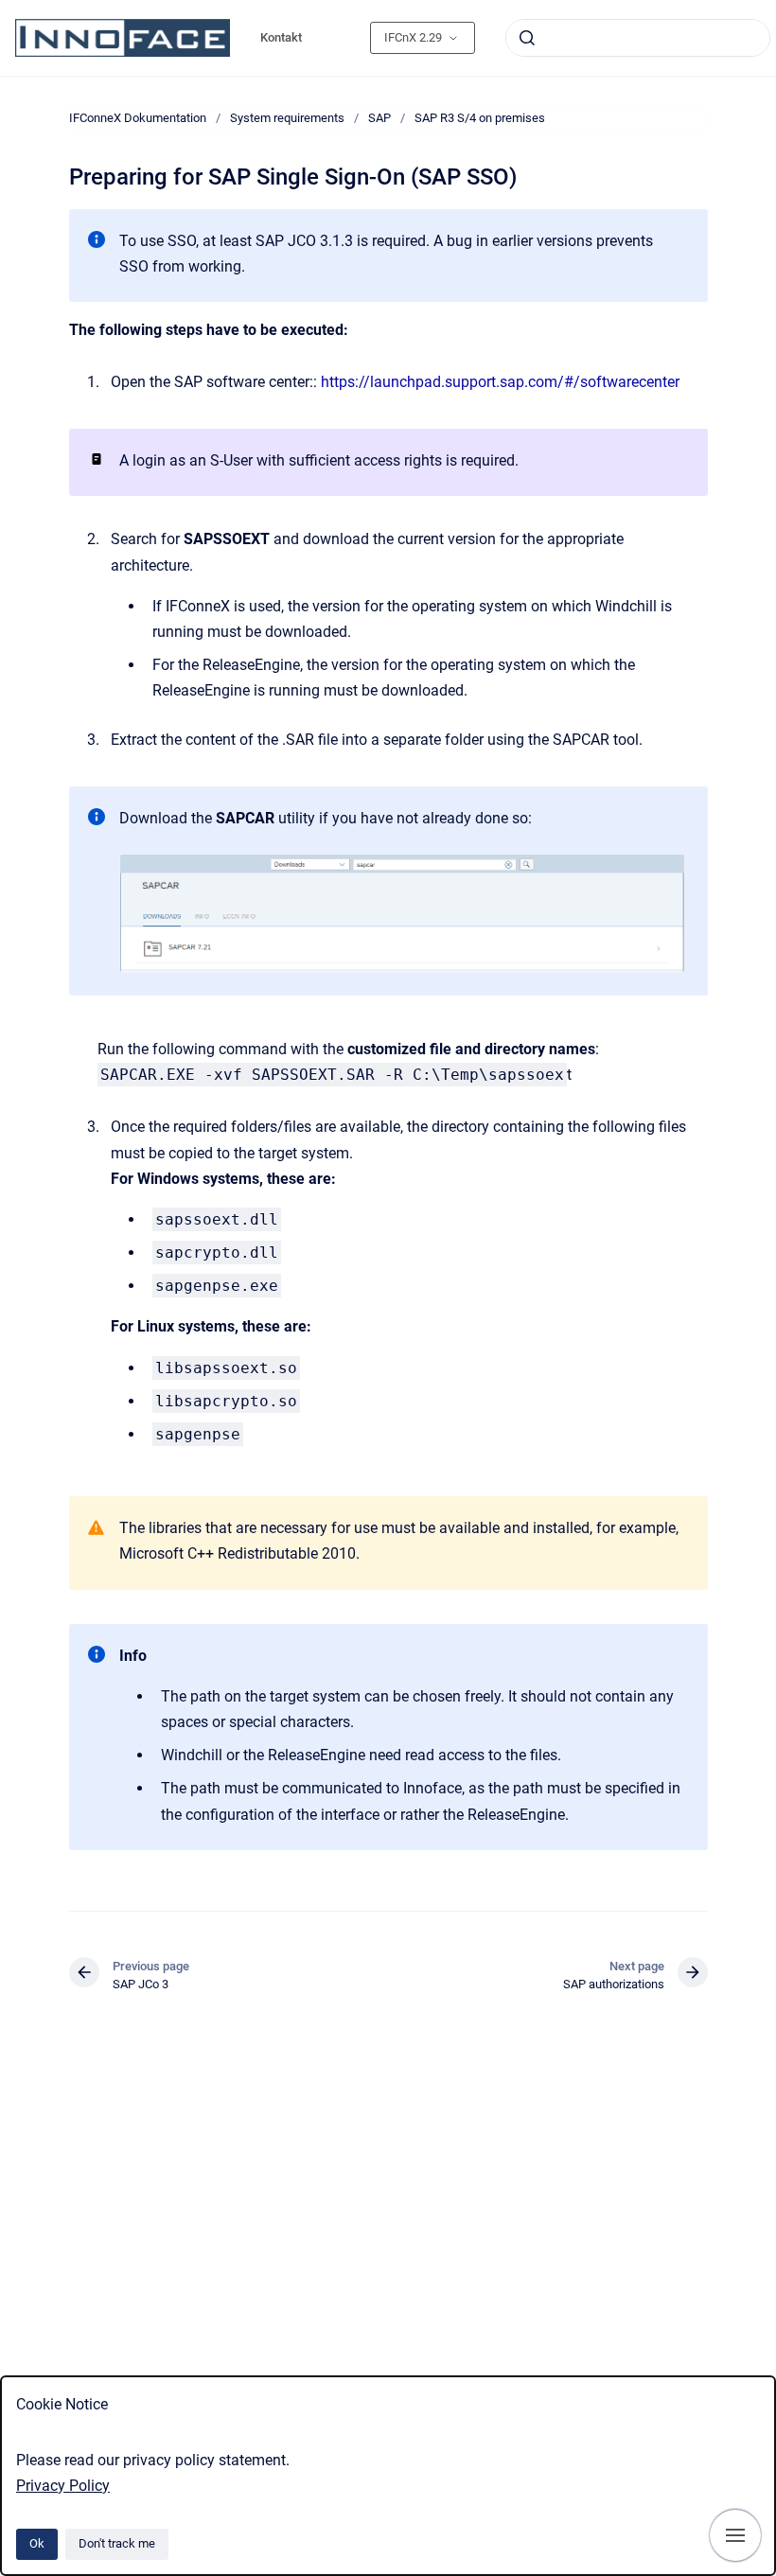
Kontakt (281, 37)
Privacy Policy (63, 2486)
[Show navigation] (735, 2535)
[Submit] (527, 38)
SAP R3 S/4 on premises (480, 118)
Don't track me (117, 2543)
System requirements (287, 118)
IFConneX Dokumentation (138, 118)
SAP (379, 118)
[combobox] (638, 38)
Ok (37, 2543)
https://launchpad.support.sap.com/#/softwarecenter (500, 382)
